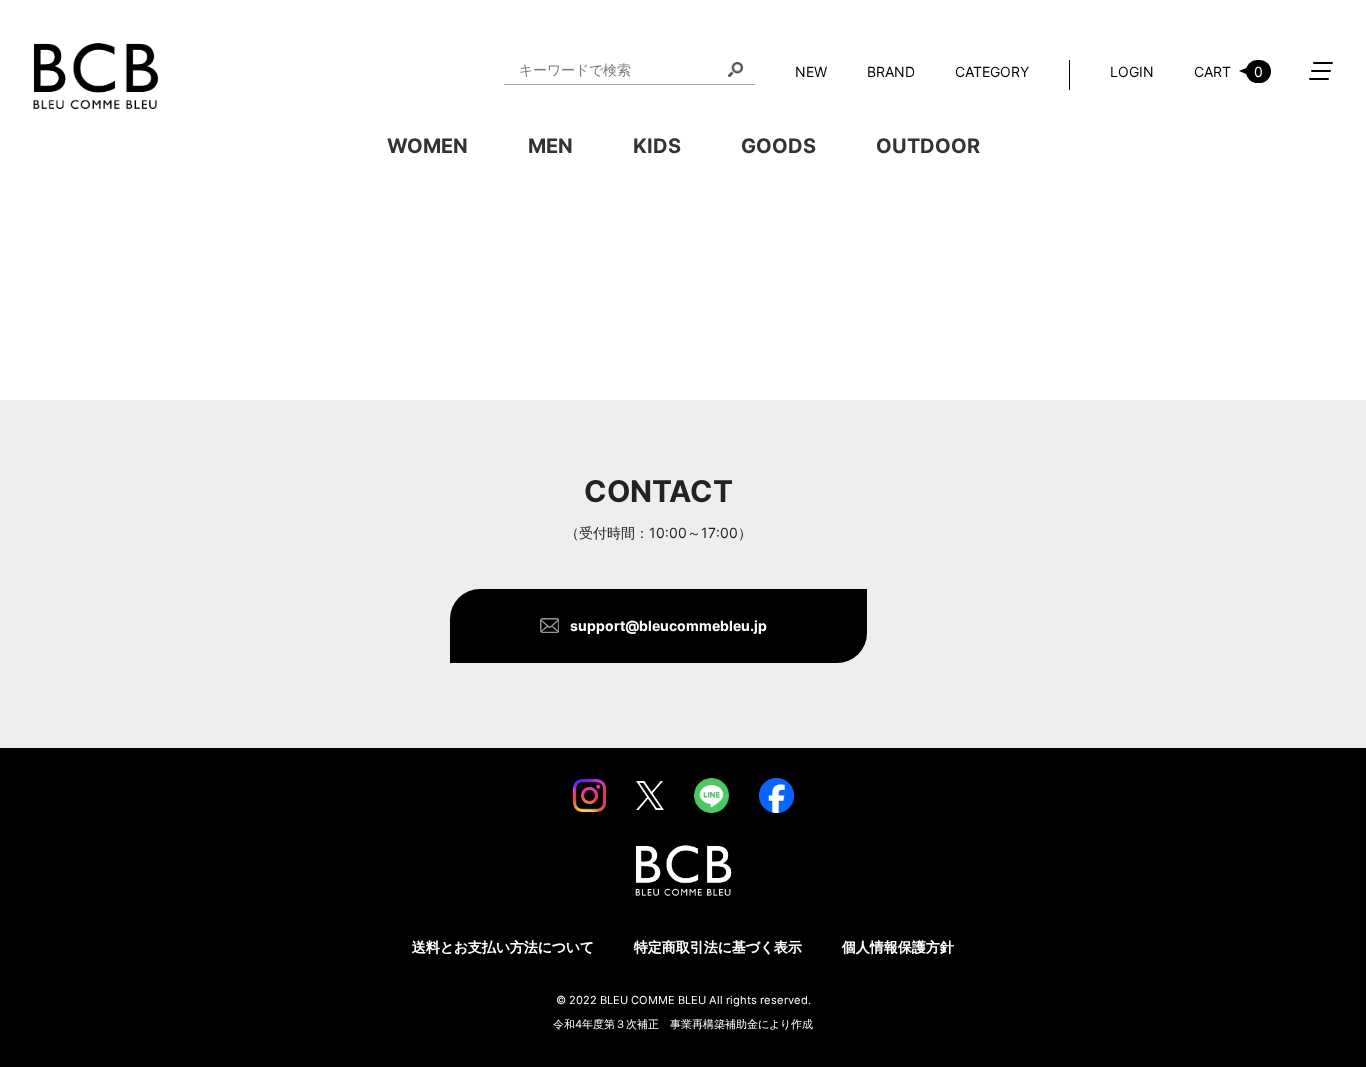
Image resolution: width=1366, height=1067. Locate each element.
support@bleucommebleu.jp (668, 625)
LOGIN (1132, 71)
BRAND (891, 71)
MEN (550, 146)
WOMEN (427, 146)
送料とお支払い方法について (503, 946)
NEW (811, 71)
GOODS (778, 146)
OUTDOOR (928, 146)
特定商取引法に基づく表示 (718, 946)
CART (1228, 71)
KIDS (657, 146)
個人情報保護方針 (898, 946)
